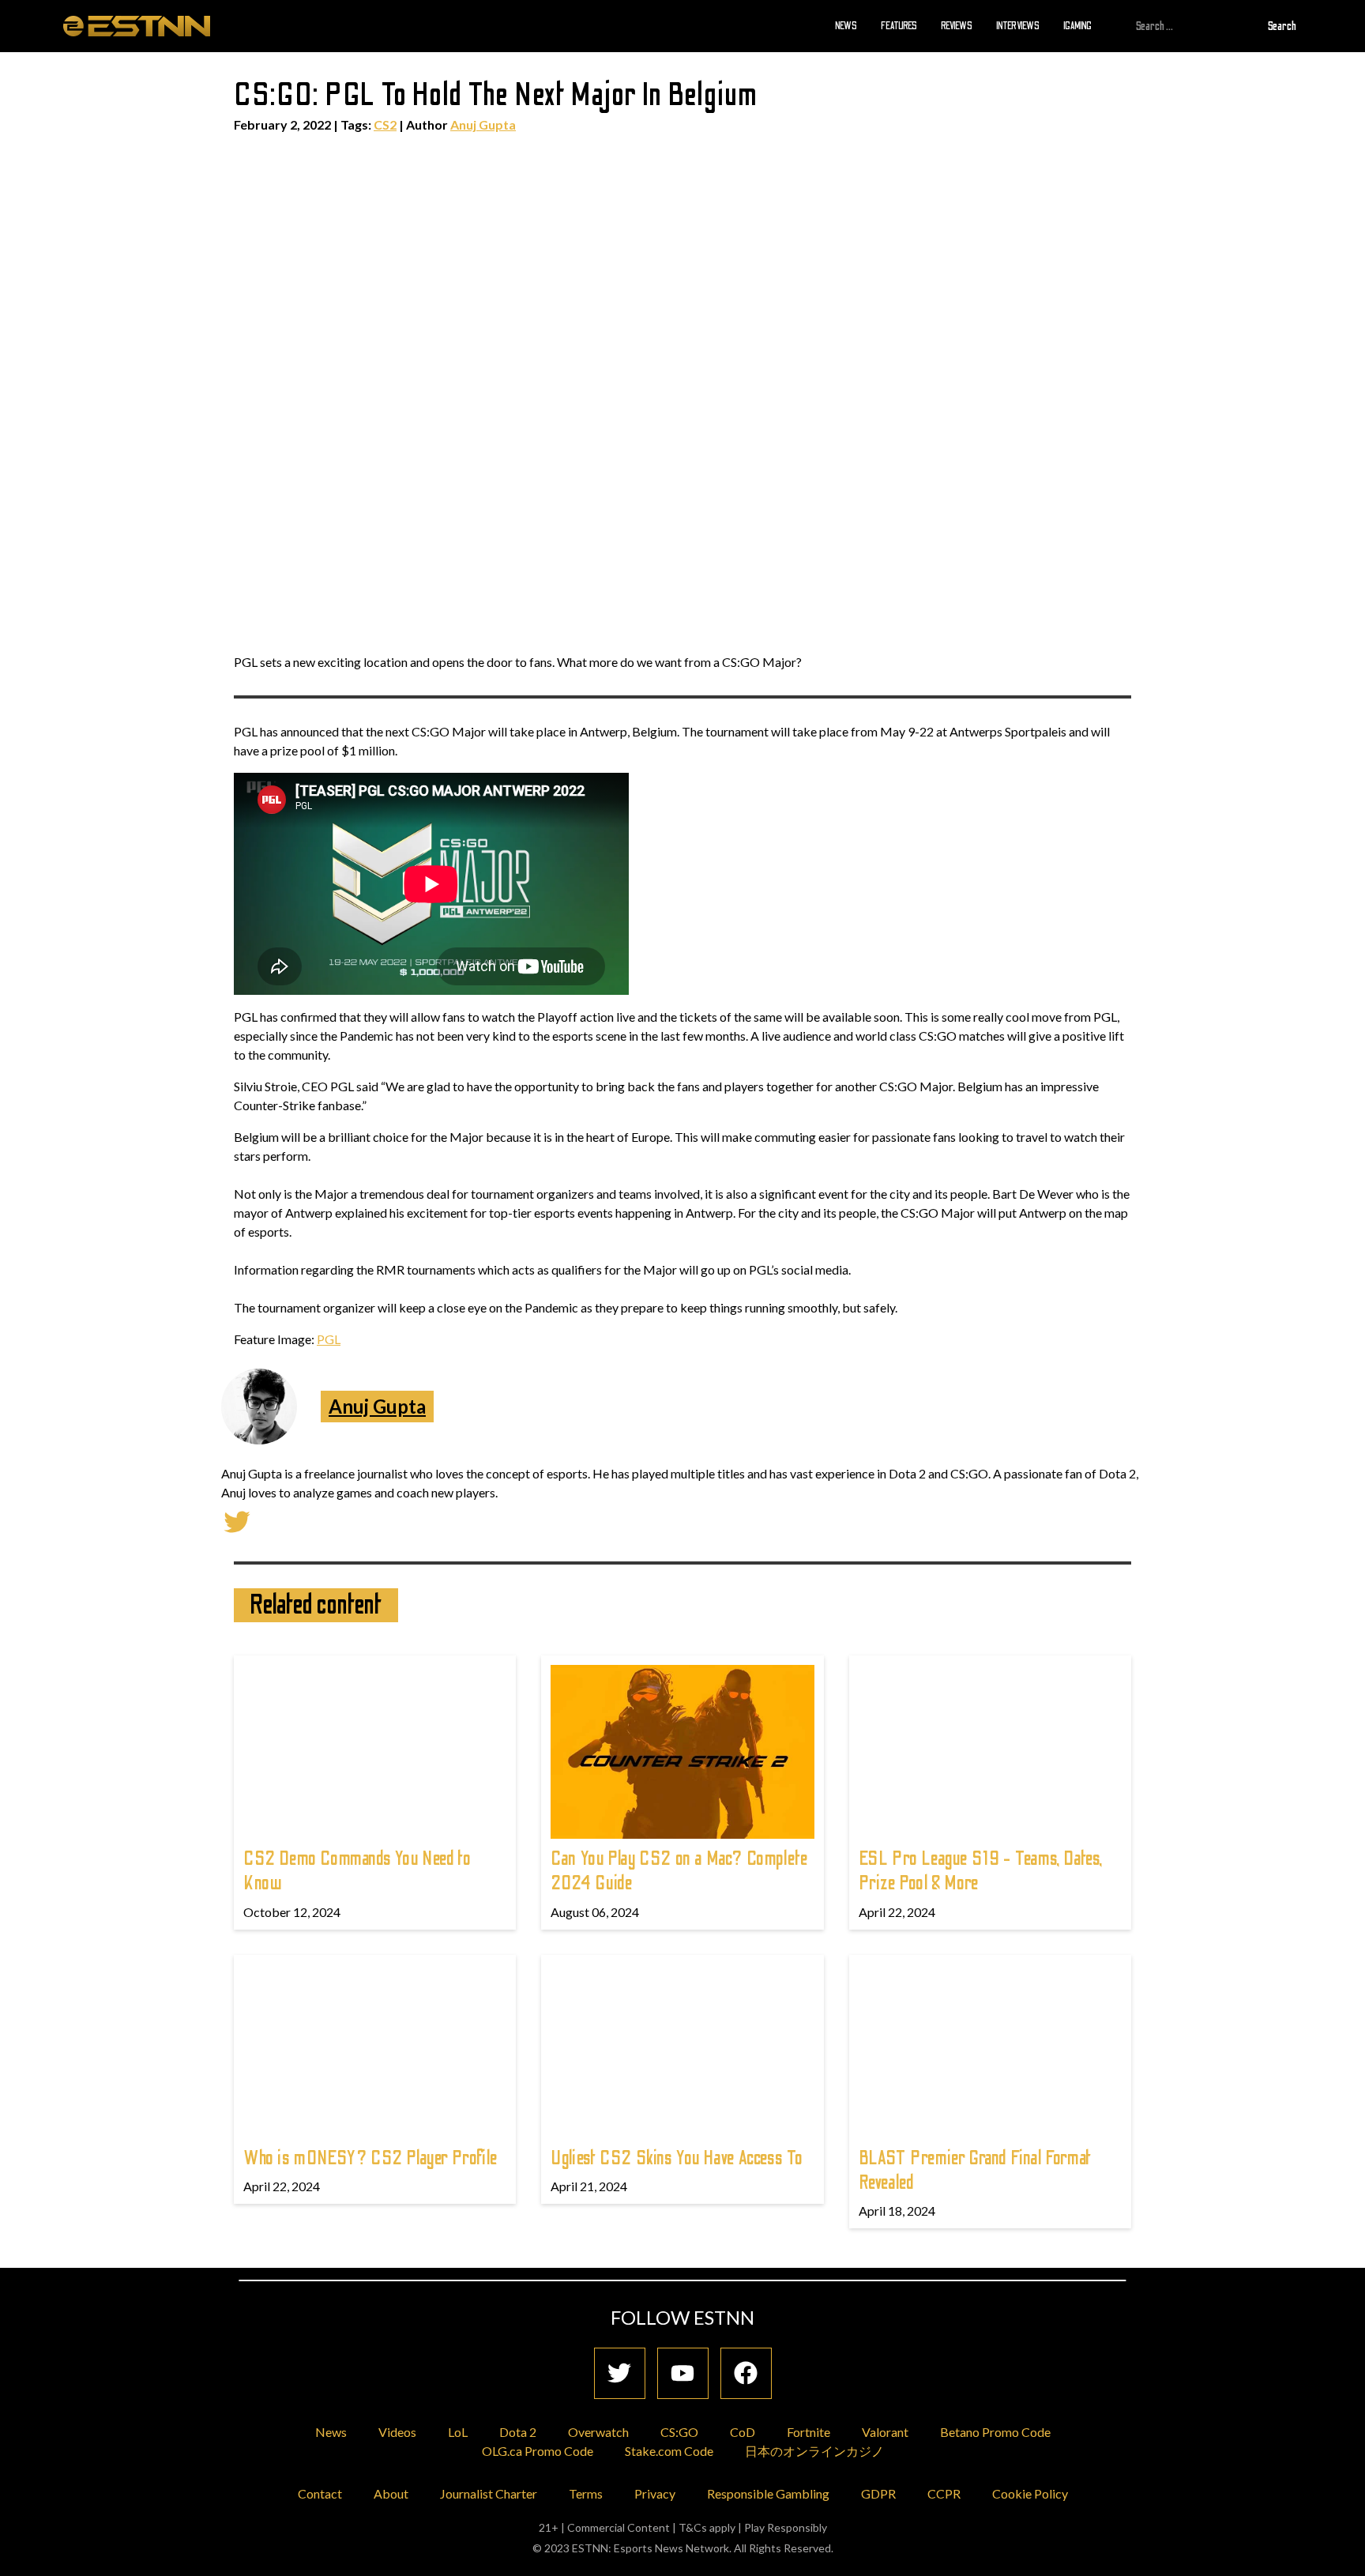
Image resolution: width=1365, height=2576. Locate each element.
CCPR (944, 2493)
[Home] (137, 25)
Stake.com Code (669, 2451)
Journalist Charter (489, 2493)
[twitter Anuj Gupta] (237, 1520)
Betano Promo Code (995, 2432)
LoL (458, 2432)
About (391, 2493)
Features (899, 25)
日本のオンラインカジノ (814, 2451)
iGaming (1077, 25)
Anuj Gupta (483, 124)
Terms (586, 2493)
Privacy (655, 2493)
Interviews (1018, 25)
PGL (329, 1339)
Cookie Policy (1030, 2493)
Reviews (957, 25)
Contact (320, 2493)
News (846, 25)
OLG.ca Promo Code (538, 2451)
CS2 (385, 124)
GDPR (878, 2493)
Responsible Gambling (768, 2493)
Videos (397, 2432)
